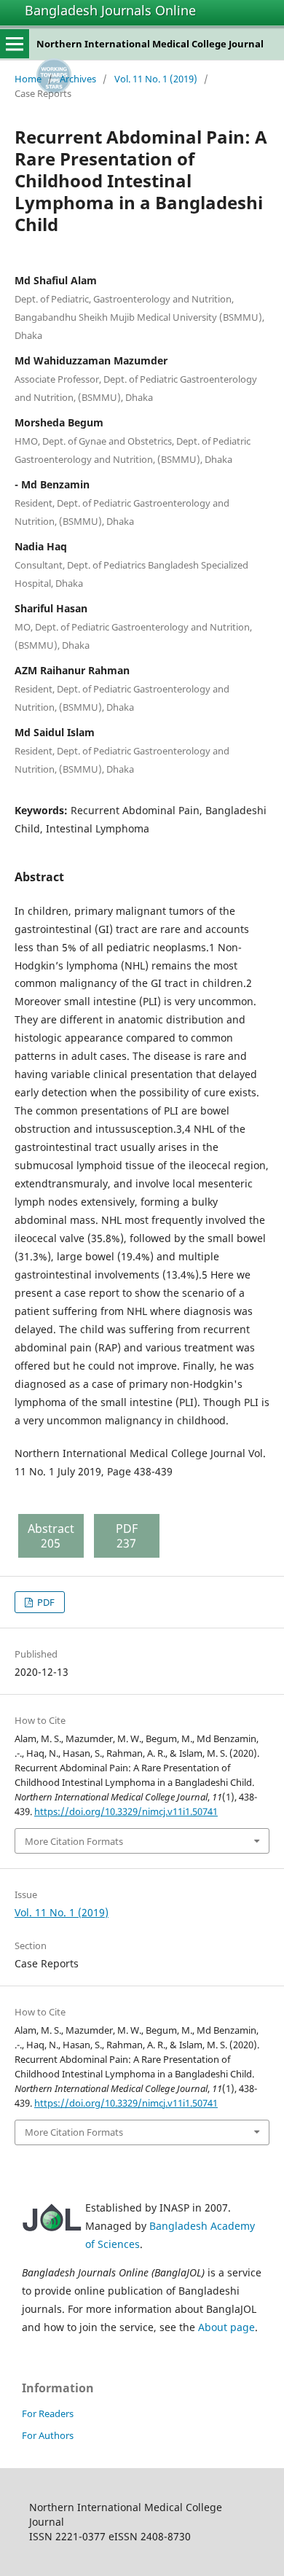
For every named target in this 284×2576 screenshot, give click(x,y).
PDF (45, 1602)
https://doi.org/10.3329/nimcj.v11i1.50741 (126, 1811)
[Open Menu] (15, 44)
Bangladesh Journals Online (110, 10)
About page (226, 2327)
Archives (78, 79)
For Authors (48, 2435)
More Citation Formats (74, 1841)
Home (28, 79)
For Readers (48, 2413)
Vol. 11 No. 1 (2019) (156, 79)
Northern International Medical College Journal (150, 44)
